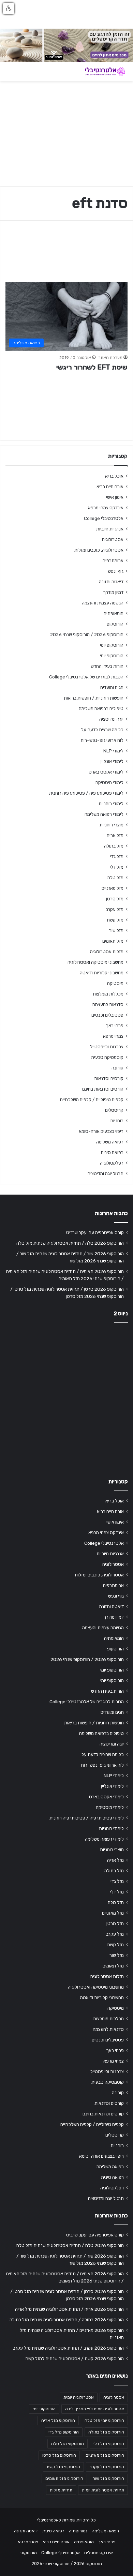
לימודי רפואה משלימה (104, 814)
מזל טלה (115, 878)
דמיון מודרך (113, 592)
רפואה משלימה (110, 1142)
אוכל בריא (114, 476)
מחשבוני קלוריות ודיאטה (102, 973)
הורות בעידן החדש (107, 666)
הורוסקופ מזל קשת (63, 2467)
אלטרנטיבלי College (104, 518)
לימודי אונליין (112, 761)
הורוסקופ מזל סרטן (59, 2455)
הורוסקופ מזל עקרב (107, 2467)
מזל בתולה (114, 846)
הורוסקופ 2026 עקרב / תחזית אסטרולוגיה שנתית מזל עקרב (68, 2348)
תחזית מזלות (61, 2490)
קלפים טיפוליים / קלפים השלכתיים (92, 1099)
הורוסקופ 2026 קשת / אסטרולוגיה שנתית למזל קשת (75, 2358)
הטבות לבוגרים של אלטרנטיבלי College (86, 677)
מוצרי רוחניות (112, 825)
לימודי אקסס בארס (106, 772)
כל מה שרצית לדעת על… (101, 730)
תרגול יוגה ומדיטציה (106, 1173)
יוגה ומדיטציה (111, 719)
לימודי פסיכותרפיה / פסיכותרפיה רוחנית (86, 793)
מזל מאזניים (113, 888)
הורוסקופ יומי (112, 645)
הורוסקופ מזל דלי (109, 2444)
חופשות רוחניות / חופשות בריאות (94, 698)
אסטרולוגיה (113, 539)
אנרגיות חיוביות (110, 529)
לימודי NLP (113, 751)
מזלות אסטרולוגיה (107, 952)
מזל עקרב (115, 909)
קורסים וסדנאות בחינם (103, 1089)
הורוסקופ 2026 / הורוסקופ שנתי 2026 (87, 634)
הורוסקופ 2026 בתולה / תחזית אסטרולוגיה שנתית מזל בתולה (67, 2320)
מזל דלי (117, 867)
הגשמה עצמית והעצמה (103, 603)
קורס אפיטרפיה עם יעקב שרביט (95, 1232)
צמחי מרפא (113, 1036)
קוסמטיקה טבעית (107, 1057)
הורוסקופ (115, 624)
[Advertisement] (66, 1399)
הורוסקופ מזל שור (108, 2478)
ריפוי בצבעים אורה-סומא (101, 1131)
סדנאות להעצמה (108, 1004)
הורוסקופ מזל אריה (58, 2421)
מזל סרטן (115, 899)
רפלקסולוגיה (112, 1163)
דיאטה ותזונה (111, 582)
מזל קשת (115, 920)
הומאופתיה (114, 613)
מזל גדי (117, 856)
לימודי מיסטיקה (109, 782)
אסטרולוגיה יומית (79, 2397)
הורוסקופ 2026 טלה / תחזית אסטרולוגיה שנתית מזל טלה (70, 1243)
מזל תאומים (113, 941)
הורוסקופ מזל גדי (64, 2432)
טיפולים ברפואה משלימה (101, 708)
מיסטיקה (115, 983)
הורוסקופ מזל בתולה (106, 2432)
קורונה (117, 1068)
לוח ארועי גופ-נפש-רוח (102, 740)
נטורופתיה (78, 2531)
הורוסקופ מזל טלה (68, 2444)
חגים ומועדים (112, 687)
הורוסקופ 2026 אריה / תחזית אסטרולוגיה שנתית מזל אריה (69, 2309)
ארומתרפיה (113, 560)
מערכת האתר (110, 358)
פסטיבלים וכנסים (107, 1015)
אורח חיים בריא (110, 486)
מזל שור (116, 930)
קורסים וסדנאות (109, 1078)
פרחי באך (115, 1025)
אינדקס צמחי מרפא (106, 508)
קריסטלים (114, 1110)
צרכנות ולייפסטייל (107, 1047)
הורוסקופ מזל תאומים (64, 2478)
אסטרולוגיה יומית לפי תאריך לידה (95, 2409)
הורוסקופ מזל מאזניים (105, 2455)
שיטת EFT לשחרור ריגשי (92, 367)
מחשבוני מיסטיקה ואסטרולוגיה (95, 962)
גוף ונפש (116, 571)
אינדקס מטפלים (99, 2553)
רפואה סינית (112, 1152)
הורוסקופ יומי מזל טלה (104, 2421)
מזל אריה (115, 835)
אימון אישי (115, 497)
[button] (9, 9)
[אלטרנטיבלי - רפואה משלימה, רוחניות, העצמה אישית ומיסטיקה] (101, 71)
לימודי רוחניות (111, 804)
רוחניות (117, 1121)
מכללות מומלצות (108, 994)
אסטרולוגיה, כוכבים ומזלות (99, 550)
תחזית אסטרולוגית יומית (103, 2490)
